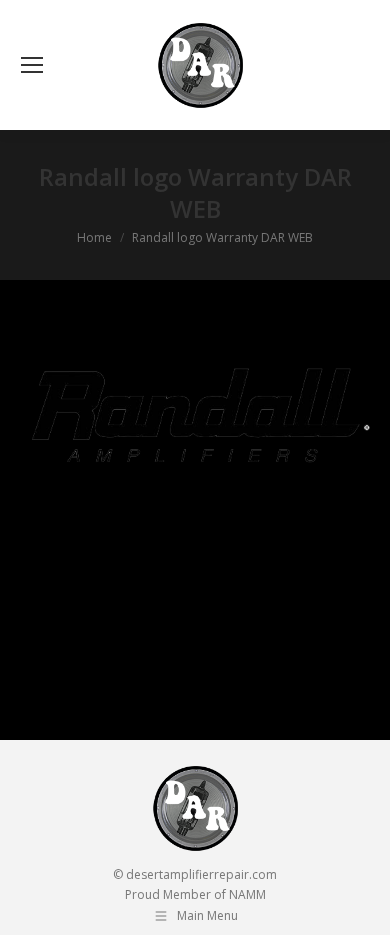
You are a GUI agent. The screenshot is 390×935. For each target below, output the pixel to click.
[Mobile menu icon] (32, 65)
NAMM (247, 894)
